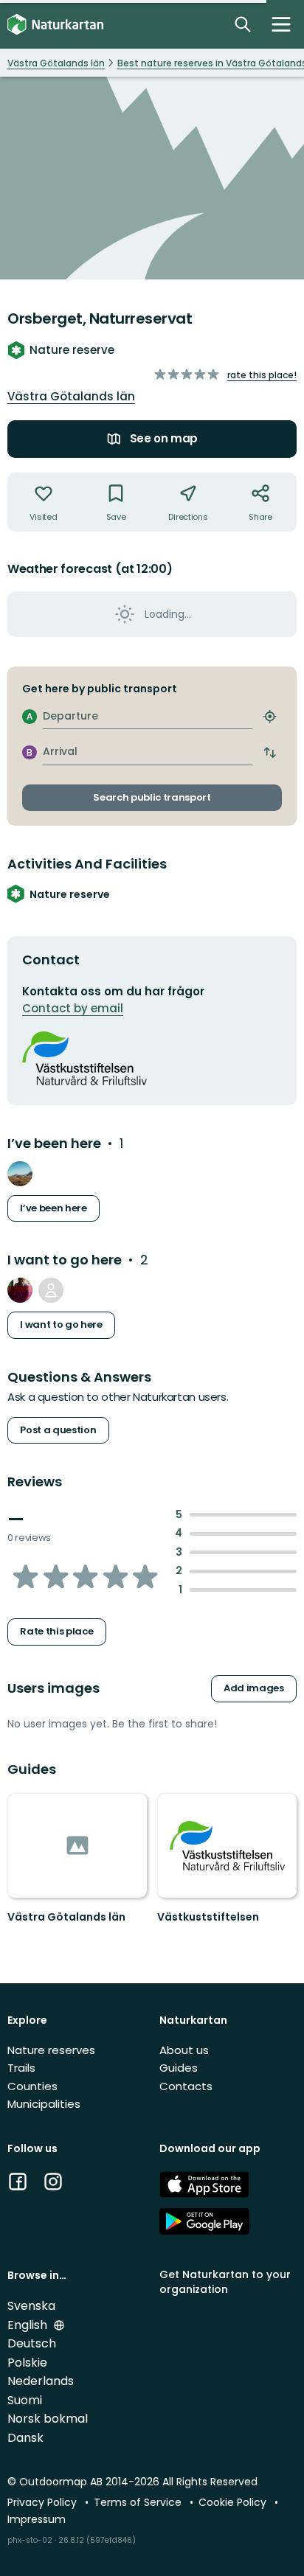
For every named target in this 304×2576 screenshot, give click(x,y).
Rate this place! (262, 375)
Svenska (31, 2306)
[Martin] (20, 1174)
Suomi (25, 2400)
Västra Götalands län (71, 396)
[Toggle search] (243, 24)
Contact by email (73, 1008)
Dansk (25, 2438)
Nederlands (41, 2381)
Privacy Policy (44, 2502)
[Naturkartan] (55, 25)
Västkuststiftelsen (208, 1917)
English (29, 2325)
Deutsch (32, 2343)
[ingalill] (51, 1290)
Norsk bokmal (48, 2419)
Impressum (37, 2519)
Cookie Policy (234, 2502)
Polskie (27, 2363)
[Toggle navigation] (281, 24)
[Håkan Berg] (20, 1290)
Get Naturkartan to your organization (225, 2281)
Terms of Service (139, 2502)
